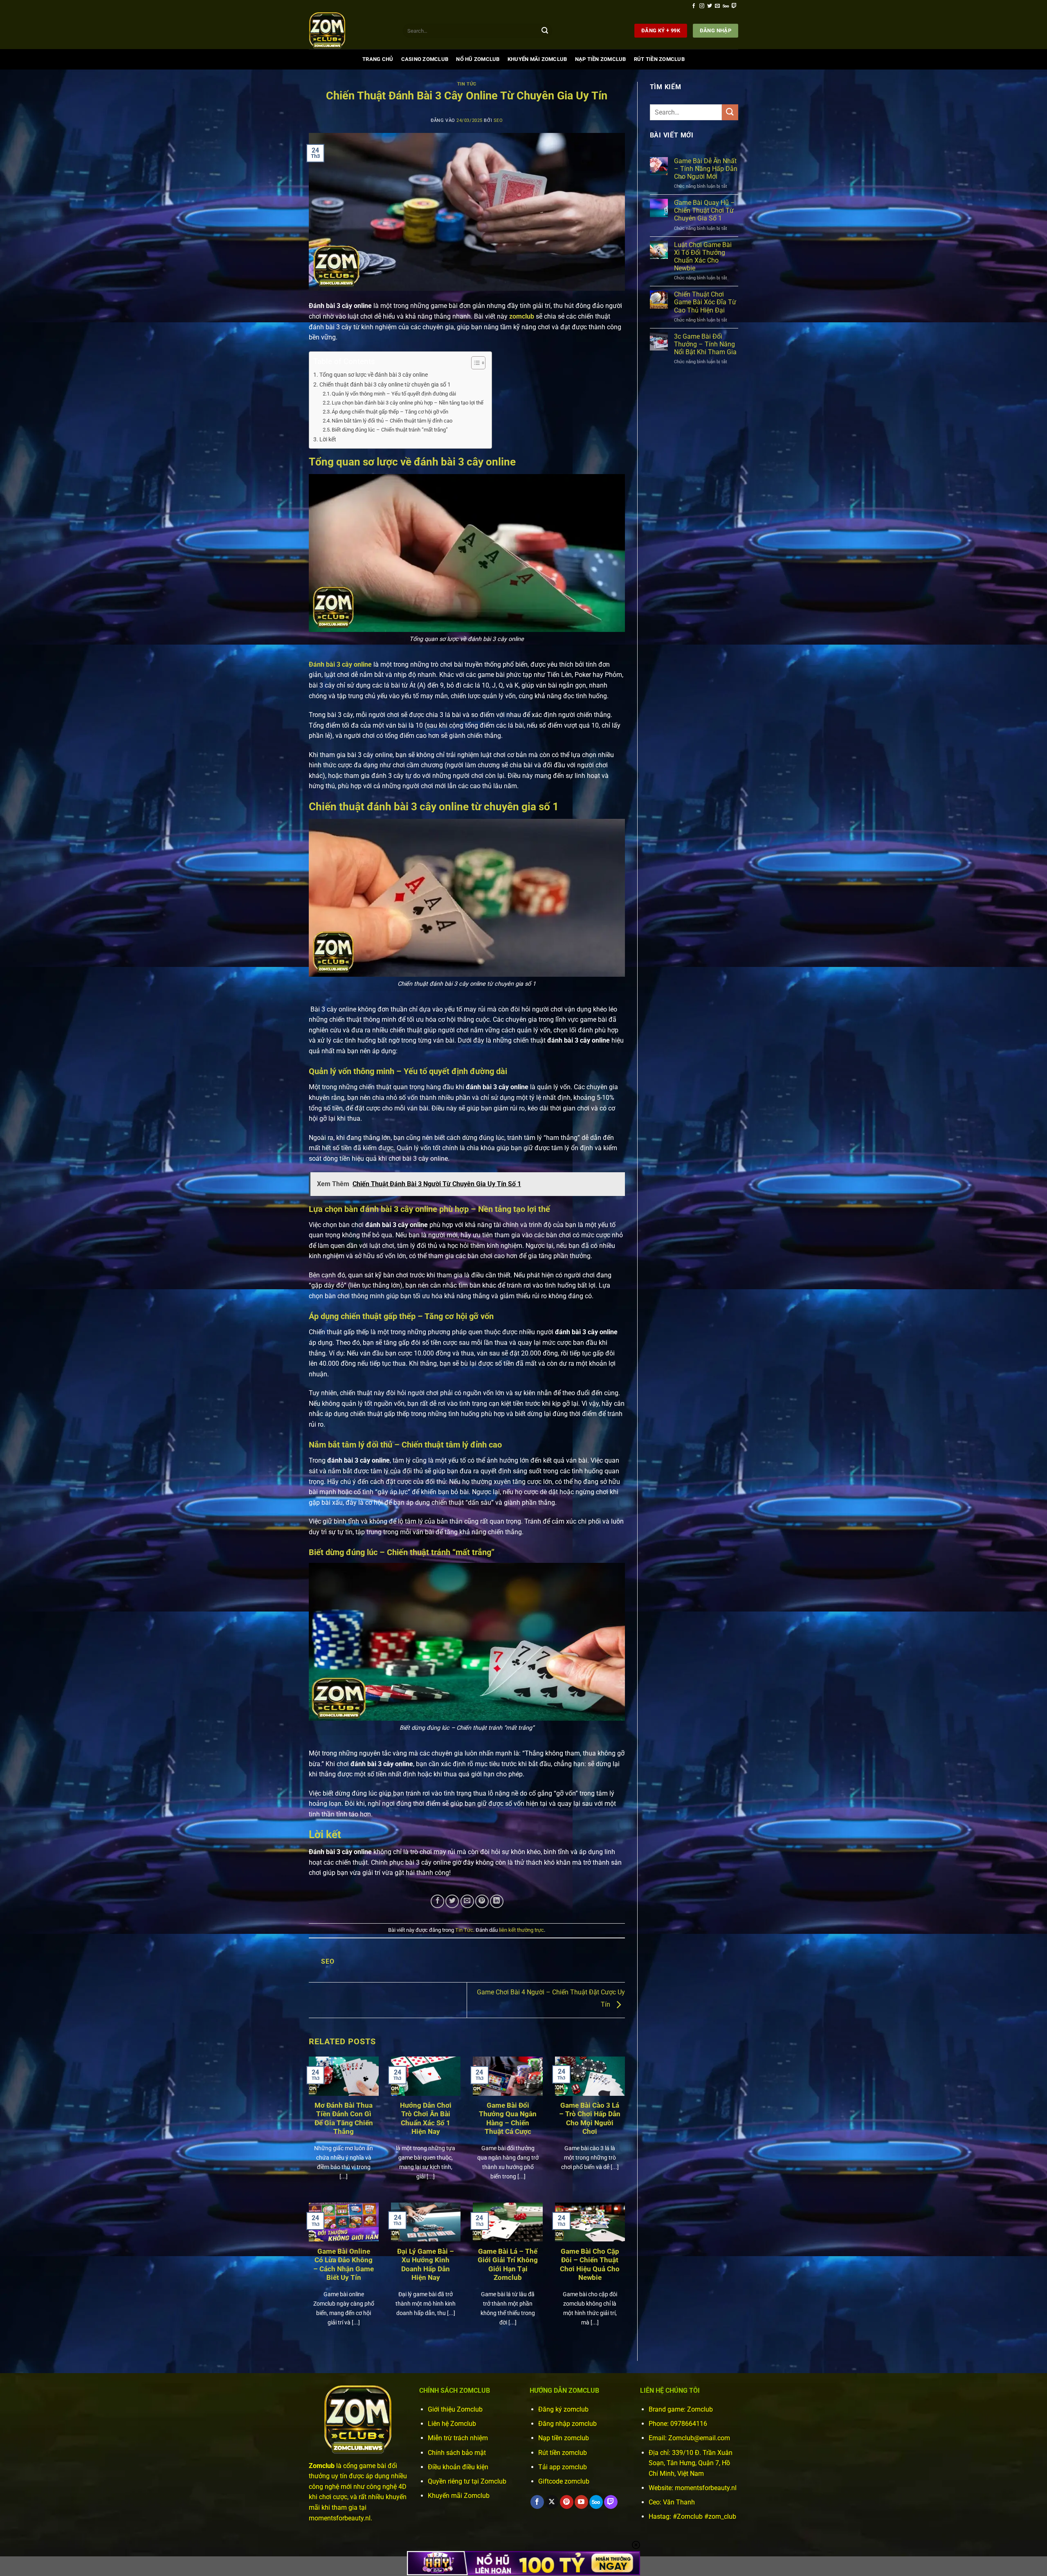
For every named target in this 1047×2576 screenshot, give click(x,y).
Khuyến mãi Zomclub (537, 59)
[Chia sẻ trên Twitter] (452, 1901)
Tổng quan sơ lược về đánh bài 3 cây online (374, 375)
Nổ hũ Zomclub (478, 59)
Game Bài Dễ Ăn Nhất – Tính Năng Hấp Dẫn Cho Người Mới (706, 169)
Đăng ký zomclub (563, 2409)
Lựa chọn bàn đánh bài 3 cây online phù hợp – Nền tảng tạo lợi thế (408, 403)
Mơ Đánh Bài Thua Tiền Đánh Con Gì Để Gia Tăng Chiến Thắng (344, 2119)
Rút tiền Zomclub (659, 59)
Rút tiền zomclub (563, 2453)
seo (498, 120)
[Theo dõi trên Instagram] (702, 6)
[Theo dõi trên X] (552, 2502)
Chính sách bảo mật (457, 2453)
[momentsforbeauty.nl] (350, 31)
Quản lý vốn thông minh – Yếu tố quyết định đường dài (394, 394)
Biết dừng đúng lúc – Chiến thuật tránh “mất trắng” (390, 430)
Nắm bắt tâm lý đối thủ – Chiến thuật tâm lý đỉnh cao (392, 421)
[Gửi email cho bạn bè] (467, 1901)
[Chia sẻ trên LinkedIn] (497, 1901)
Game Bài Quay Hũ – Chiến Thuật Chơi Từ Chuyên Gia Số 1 (704, 210)
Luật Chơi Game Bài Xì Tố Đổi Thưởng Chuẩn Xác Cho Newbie (703, 257)
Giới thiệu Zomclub (455, 2409)
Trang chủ (378, 59)
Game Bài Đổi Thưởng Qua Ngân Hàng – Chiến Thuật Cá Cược (508, 2119)
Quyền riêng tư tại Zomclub (467, 2481)
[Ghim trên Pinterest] (482, 1901)
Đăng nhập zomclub (567, 2424)
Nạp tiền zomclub (564, 2438)
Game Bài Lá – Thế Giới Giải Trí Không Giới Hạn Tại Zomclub (508, 2265)
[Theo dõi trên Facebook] (694, 6)
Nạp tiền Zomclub (601, 59)
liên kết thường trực (521, 1930)
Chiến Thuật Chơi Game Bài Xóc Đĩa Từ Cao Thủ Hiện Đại (705, 302)
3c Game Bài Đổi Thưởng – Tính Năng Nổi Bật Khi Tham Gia (705, 344)
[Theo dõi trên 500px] (726, 6)
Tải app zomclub (563, 2467)
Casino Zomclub (425, 59)
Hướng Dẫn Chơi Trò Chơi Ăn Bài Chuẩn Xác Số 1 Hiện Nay (426, 2119)
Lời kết (328, 439)
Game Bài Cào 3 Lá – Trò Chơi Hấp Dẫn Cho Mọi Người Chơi (590, 2119)
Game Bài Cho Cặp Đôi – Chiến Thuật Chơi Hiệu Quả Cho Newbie (590, 2265)
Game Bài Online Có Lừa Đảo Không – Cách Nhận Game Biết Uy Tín (344, 2265)
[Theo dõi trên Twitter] (710, 6)
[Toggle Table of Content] (474, 363)
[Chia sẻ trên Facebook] (437, 1901)
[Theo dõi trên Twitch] (734, 6)
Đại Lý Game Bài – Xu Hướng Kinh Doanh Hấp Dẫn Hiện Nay (426, 2265)
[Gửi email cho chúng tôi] (717, 6)
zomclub (522, 316)
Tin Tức (467, 84)
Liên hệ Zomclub (452, 2424)
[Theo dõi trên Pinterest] (567, 2502)
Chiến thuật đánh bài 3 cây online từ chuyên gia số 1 (385, 385)
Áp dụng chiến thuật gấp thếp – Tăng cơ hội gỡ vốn (390, 412)
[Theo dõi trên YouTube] (581, 2502)
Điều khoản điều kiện (458, 2467)
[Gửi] (545, 31)
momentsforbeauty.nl (706, 2488)
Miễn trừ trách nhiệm (458, 2438)
